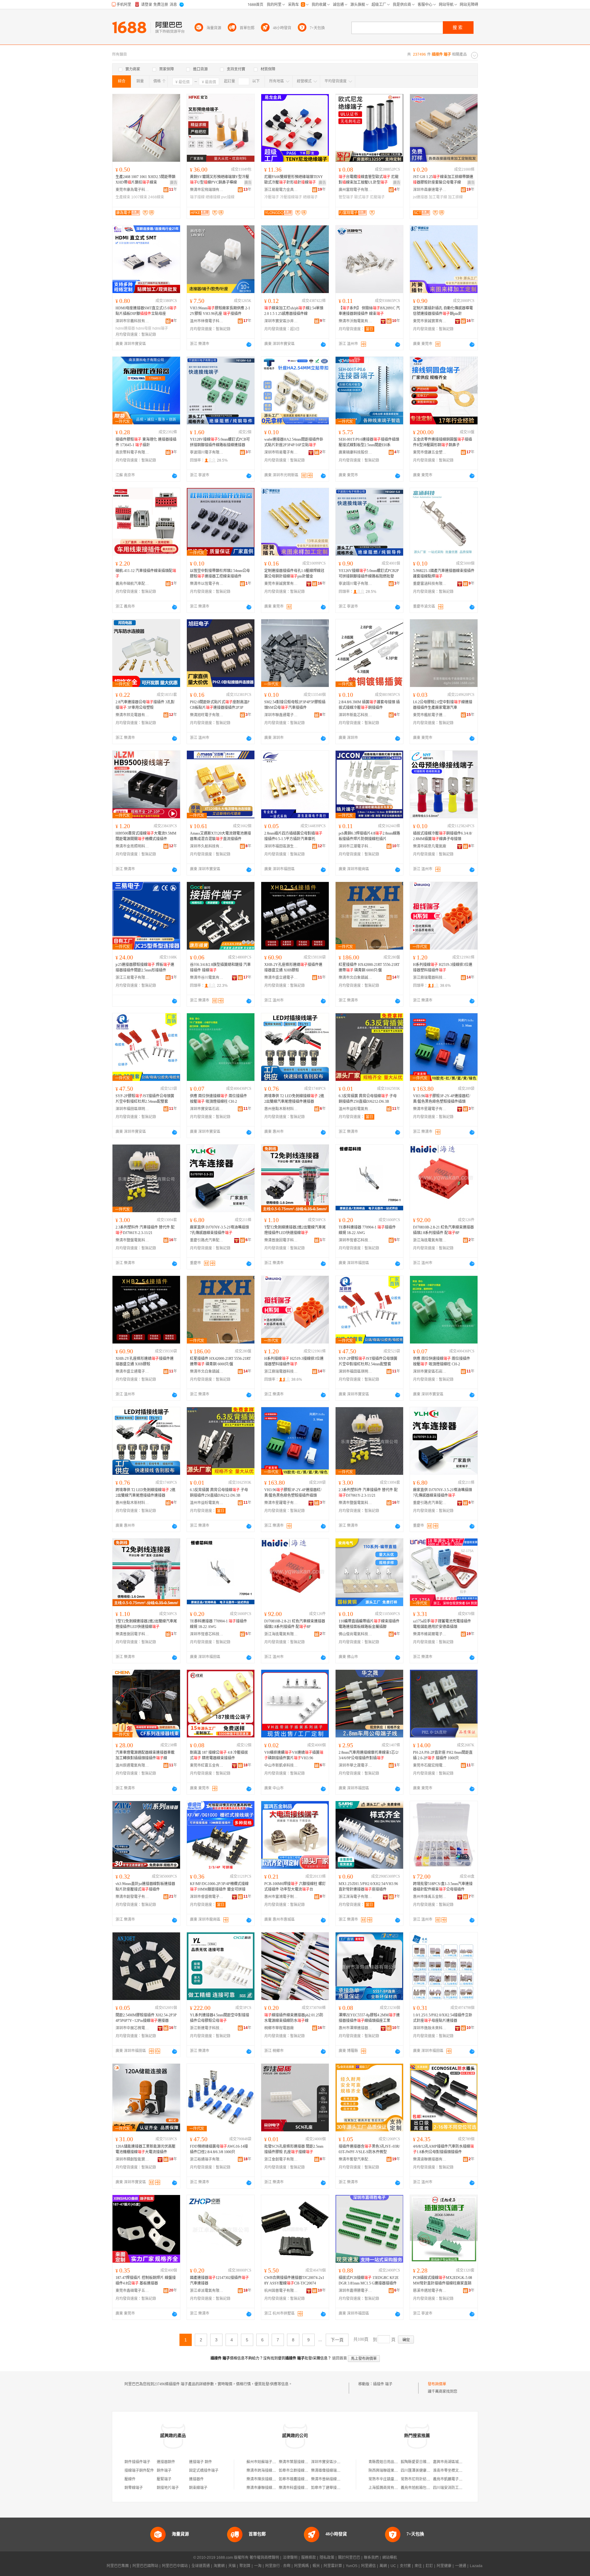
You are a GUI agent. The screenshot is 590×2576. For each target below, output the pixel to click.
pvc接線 (228, 197)
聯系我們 (371, 2558)
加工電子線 (438, 197)
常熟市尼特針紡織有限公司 (423, 2479)
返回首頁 (340, 2358)
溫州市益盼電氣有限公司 (356, 1109)
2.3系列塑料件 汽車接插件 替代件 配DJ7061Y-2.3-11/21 (145, 1230)
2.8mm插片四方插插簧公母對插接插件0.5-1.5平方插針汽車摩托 (293, 836)
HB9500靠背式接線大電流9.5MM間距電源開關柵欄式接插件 (146, 836)
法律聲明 (290, 2558)
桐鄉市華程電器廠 (279, 2028)
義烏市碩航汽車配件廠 (132, 584)
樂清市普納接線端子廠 (329, 2479)
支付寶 (405, 2566)
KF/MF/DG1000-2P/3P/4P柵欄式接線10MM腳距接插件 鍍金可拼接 (219, 1887)
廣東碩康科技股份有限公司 (356, 452)
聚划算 (245, 2566)
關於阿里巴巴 (349, 2558)
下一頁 (337, 2340)
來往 (418, 2566)
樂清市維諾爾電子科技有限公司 (430, 1634)
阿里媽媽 (301, 2566)
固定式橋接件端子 (204, 2471)
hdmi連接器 (125, 328)
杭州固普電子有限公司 (281, 2291)
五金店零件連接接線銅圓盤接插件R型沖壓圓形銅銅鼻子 (442, 442)
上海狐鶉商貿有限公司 (387, 2488)
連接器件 (196, 2479)
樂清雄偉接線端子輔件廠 (331, 2471)
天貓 (232, 2566)
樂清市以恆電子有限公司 (207, 584)
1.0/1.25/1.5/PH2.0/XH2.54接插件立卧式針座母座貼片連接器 (443, 2018)
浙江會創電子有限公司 (281, 2159)
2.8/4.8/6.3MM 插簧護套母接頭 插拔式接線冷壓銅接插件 (369, 705)
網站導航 (390, 2558)
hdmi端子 (160, 328)
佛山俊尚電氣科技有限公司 (356, 1634)
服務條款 (309, 2558)
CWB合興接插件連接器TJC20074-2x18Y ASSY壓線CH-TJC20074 (294, 2280)
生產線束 (123, 197)
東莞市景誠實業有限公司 (430, 321)
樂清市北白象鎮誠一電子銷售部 (356, 978)
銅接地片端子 (168, 2488)
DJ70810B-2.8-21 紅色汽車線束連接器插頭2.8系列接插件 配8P (443, 1230)
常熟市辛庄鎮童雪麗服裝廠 (391, 2479)
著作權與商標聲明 (264, 2558)
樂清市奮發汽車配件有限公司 (356, 2159)
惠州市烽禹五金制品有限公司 (430, 1897)
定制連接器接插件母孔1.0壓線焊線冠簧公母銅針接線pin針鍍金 (294, 574)
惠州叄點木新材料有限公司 (281, 1109)
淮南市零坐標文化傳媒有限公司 (459, 2471)
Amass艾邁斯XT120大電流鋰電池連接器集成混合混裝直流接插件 (220, 836)
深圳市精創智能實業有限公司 (132, 2159)
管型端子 (346, 197)
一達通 (461, 2566)
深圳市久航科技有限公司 (207, 846)
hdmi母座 (144, 328)
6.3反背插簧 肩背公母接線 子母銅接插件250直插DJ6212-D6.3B (368, 1099)
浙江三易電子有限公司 (132, 978)
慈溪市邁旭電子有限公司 (430, 2291)
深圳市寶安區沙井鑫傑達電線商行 (281, 321)
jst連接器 (420, 197)
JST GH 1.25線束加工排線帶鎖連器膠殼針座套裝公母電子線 (443, 180)
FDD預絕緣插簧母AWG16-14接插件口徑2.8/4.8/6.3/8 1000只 (219, 2149)
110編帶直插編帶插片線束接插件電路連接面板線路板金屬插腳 (369, 1624)
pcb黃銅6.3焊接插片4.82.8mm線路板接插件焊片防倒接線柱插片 (369, 836)
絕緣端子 (310, 197)
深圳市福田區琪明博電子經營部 (132, 1109)
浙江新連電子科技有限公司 (207, 2028)
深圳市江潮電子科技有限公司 (356, 846)
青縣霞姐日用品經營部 (387, 2462)
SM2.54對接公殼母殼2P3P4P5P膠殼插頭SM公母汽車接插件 (295, 705)
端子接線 (197, 197)
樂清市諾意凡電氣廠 (430, 846)
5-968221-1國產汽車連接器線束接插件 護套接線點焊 (444, 574)
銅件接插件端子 (137, 2462)
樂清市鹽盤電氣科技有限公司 (132, 1240)
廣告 (174, 183)
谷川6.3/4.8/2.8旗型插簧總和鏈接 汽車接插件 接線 (220, 967)
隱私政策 (327, 2558)
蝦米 (316, 2566)
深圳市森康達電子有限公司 (430, 190)
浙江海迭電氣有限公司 (430, 1240)
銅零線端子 (134, 2488)
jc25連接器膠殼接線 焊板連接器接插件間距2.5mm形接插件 (145, 967)
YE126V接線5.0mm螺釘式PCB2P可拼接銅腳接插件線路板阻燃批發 (369, 574)
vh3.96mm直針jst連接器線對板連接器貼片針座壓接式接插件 (145, 1887)
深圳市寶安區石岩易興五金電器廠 (207, 1109)
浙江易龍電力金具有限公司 (281, 190)
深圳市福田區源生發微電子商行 (281, 846)
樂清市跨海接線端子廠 (265, 2471)
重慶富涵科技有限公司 (430, 584)
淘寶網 (219, 2566)
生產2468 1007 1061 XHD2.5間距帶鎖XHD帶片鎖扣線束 (146, 180)
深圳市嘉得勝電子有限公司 (356, 2291)
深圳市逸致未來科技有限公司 (430, 2028)
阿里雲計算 (333, 2566)
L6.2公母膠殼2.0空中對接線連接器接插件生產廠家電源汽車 (443, 705)
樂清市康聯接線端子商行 (267, 2488)
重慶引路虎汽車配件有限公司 (207, 1240)
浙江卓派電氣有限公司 (207, 2291)
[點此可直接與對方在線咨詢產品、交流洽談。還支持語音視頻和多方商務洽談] (249, 344)
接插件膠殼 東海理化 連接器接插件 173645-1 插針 (146, 442)
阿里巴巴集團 (118, 2566)
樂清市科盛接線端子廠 (297, 2488)
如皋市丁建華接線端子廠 (331, 2488)
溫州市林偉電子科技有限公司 (207, 321)
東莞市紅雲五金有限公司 (207, 1765)
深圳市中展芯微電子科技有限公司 (132, 2028)
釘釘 (429, 2566)
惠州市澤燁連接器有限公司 (356, 2028)
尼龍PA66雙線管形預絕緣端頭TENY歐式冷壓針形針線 (294, 180)
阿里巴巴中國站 (175, 2566)
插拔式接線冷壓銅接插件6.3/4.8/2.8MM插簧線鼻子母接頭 (442, 836)
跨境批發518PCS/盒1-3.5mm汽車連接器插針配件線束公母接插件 (443, 1887)
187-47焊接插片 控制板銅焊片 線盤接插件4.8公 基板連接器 (146, 2280)
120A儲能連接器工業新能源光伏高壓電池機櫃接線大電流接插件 (146, 2149)
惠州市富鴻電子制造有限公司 (281, 1897)
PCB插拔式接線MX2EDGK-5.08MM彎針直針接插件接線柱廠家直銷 (442, 2280)
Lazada (476, 2566)
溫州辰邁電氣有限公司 (132, 1765)
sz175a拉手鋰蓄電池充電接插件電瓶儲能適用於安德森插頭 (442, 1624)
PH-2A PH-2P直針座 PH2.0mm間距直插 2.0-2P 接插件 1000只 (443, 1755)
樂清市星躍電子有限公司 (430, 1109)
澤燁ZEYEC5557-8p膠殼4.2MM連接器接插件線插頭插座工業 (369, 2018)
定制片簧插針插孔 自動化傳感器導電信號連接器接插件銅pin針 (443, 311)
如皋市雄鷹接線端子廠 (297, 2479)
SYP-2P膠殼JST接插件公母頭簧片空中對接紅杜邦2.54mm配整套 (145, 1099)
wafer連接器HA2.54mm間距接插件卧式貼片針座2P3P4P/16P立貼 (294, 442)
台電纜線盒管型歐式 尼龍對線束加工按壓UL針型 (369, 180)
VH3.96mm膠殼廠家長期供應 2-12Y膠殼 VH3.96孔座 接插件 (220, 311)
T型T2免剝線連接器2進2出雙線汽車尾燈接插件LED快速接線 (295, 1230)
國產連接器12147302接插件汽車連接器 (219, 2280)
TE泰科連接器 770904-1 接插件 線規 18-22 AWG (367, 1230)
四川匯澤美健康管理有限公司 (425, 2471)
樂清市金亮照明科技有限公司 (132, 846)
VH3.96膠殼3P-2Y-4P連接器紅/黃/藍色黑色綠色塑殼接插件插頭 (442, 1099)
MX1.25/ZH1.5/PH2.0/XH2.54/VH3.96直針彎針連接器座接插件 (368, 1887)
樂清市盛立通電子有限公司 (281, 978)
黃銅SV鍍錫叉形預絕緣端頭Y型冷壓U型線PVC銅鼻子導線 (220, 180)
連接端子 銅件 (201, 2462)
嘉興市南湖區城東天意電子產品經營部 (464, 2462)
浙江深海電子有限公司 (356, 1897)
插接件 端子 (383, 2384)
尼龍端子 (377, 197)
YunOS (352, 2566)
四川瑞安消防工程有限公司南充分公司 (464, 2488)
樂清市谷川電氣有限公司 (207, 978)
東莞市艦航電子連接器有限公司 (430, 715)
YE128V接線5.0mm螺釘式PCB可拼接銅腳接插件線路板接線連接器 (220, 442)
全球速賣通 (201, 2566)
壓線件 (130, 2479)
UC (393, 2566)
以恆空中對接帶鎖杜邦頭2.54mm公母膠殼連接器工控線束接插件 (220, 574)
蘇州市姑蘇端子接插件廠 (267, 2462)
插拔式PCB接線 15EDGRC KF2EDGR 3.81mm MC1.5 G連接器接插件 (369, 2280)
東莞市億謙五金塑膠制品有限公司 (430, 452)
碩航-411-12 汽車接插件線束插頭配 (146, 574)
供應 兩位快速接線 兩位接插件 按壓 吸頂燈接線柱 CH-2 (218, 1099)
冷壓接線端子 (291, 197)
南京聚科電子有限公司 (132, 452)
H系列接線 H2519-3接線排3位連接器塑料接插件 (443, 967)
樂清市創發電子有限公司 (132, 1897)
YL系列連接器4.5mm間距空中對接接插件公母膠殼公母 (220, 2018)
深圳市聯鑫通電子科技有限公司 (281, 715)
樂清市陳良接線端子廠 (265, 2479)
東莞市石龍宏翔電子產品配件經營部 (430, 1765)
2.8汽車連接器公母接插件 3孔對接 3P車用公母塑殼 (145, 705)
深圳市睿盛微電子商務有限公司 (207, 1897)
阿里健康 (444, 2566)
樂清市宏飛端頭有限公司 (207, 190)
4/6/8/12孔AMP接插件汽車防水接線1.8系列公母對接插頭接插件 (443, 2149)
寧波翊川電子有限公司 (207, 452)
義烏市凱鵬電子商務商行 (453, 2479)
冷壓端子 (272, 197)
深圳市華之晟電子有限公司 (356, 1765)
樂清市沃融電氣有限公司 (356, 321)
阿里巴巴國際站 (145, 2566)
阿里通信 (368, 2566)
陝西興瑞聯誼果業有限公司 (391, 2471)
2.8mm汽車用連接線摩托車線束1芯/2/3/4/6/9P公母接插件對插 (369, 1755)
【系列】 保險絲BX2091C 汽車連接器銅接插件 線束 (369, 311)
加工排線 (455, 197)
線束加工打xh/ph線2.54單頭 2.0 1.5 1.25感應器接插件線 (294, 311)
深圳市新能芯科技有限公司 (356, 715)
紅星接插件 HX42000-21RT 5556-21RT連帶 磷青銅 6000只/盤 (369, 967)
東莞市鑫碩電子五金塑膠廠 (132, 2291)
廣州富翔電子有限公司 (356, 190)
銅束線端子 (198, 2488)
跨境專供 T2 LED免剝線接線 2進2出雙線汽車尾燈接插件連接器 (294, 1099)
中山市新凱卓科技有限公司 (281, 1765)
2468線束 (156, 197)
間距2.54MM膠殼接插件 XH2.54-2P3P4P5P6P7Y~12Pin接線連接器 (146, 2018)
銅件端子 (164, 2471)
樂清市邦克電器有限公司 (132, 715)
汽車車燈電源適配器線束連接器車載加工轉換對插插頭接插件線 (145, 1755)
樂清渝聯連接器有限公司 (430, 2159)
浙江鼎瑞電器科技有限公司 (430, 978)
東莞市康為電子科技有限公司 (132, 190)
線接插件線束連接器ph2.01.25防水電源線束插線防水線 (294, 2018)
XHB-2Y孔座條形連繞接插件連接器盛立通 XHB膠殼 (293, 967)
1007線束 (139, 197)
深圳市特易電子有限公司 (281, 452)
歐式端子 (362, 197)
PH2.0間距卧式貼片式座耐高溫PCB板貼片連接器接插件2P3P (220, 705)
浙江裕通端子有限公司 (207, 2159)
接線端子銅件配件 (139, 2471)
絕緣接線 (213, 197)
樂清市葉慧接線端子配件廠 (301, 2462)
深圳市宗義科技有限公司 (132, 321)
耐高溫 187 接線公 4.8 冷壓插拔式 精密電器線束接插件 (219, 1755)
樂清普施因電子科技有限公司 (281, 1240)
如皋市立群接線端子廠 (297, 2471)
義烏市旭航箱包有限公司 (421, 2488)
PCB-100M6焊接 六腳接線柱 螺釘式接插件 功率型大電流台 (295, 1887)
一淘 (258, 2566)
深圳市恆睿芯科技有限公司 (356, 1240)
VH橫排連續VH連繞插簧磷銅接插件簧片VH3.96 (294, 1755)
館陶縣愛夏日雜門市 (417, 2462)
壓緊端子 (164, 2479)
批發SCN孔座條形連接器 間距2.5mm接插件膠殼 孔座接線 (294, 2149)
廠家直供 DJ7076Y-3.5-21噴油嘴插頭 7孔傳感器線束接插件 (219, 1230)
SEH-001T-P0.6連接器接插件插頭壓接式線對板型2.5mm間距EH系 (369, 442)
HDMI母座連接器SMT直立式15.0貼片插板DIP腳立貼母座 (146, 311)
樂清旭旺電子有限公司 (207, 715)
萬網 (383, 2566)
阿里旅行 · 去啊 (278, 2566)
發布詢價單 (437, 2384)
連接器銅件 (166, 2462)
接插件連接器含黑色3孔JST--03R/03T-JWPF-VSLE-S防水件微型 (369, 2149)
